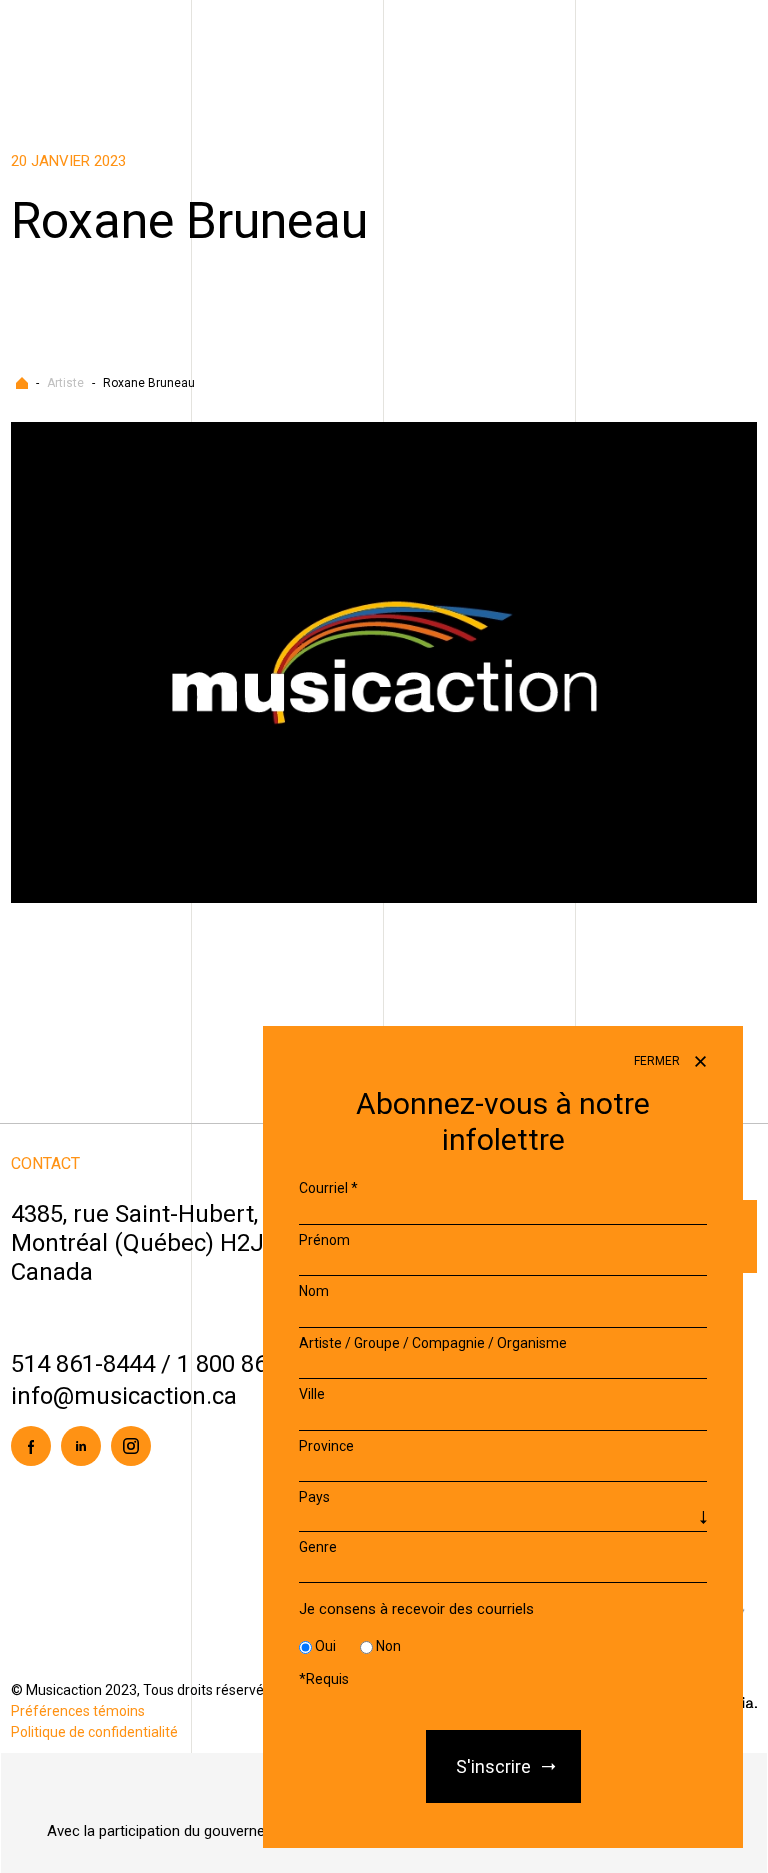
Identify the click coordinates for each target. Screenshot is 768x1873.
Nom (314, 1291)
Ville (312, 1394)
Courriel (328, 1188)
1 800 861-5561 (258, 1364)
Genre (318, 1547)
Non (388, 1646)
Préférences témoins (78, 1711)
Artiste (65, 383)
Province (326, 1446)
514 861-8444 (83, 1364)
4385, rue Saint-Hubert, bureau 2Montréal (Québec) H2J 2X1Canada (185, 1243)
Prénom (324, 1240)
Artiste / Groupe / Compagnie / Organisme (433, 1343)
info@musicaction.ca (124, 1396)
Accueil (22, 383)
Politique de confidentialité (94, 1732)
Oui (325, 1646)
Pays (314, 1497)
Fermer (658, 1061)
